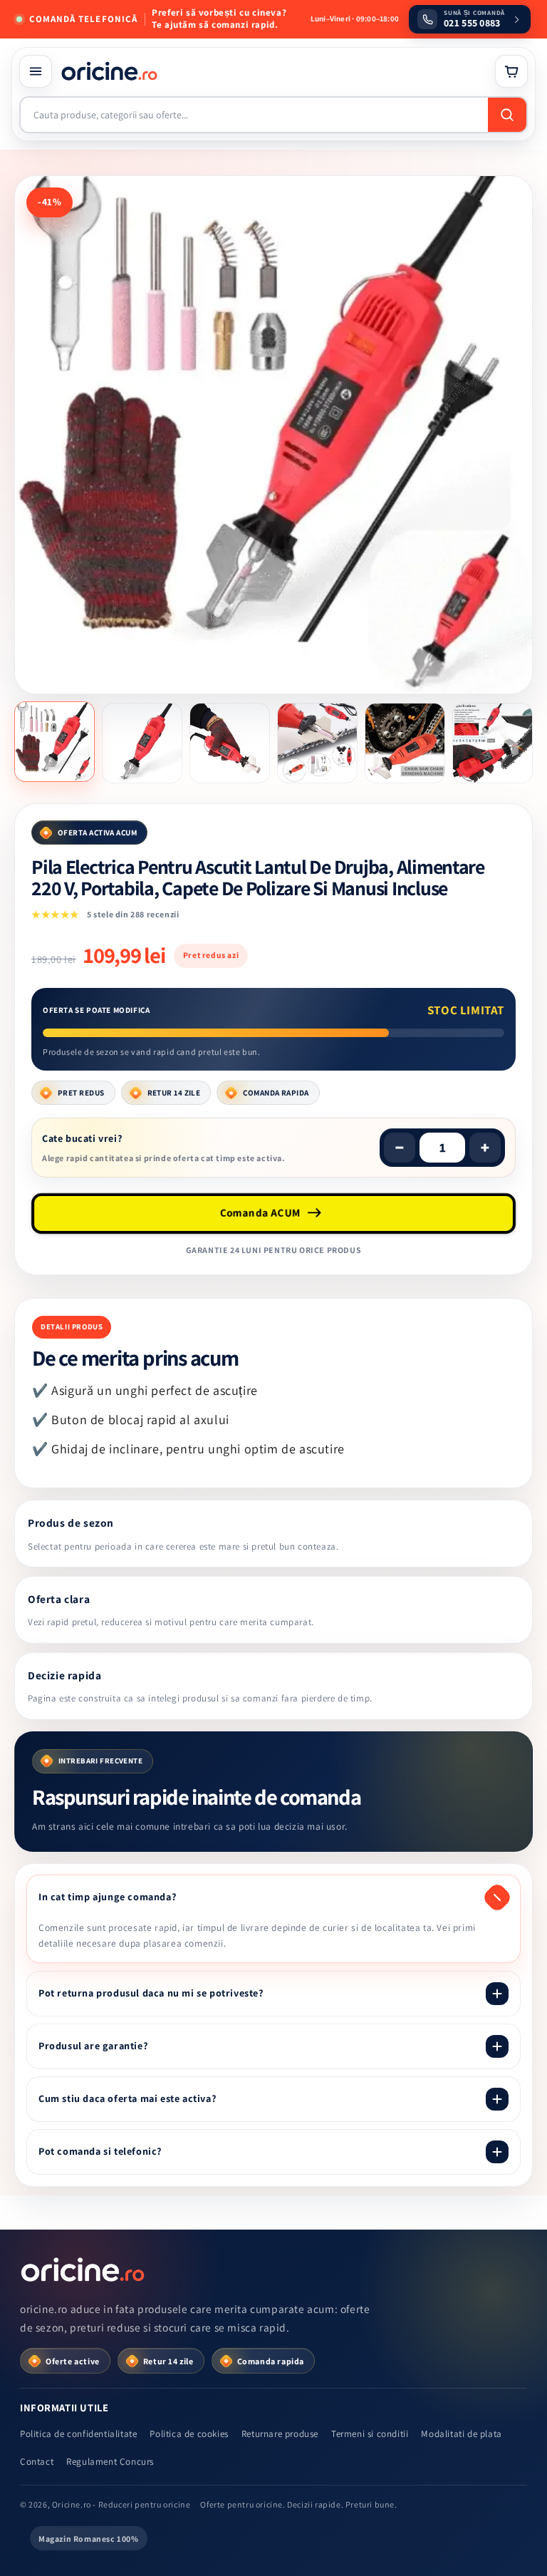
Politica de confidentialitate (78, 2434)
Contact (37, 2462)
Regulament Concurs (110, 2462)
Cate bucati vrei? (82, 1138)
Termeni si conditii (370, 2434)
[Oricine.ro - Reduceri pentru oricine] (84, 2270)
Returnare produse (280, 2434)
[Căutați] (507, 115)
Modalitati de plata (461, 2434)
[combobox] (254, 115)
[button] (36, 71)
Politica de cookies (189, 2434)
